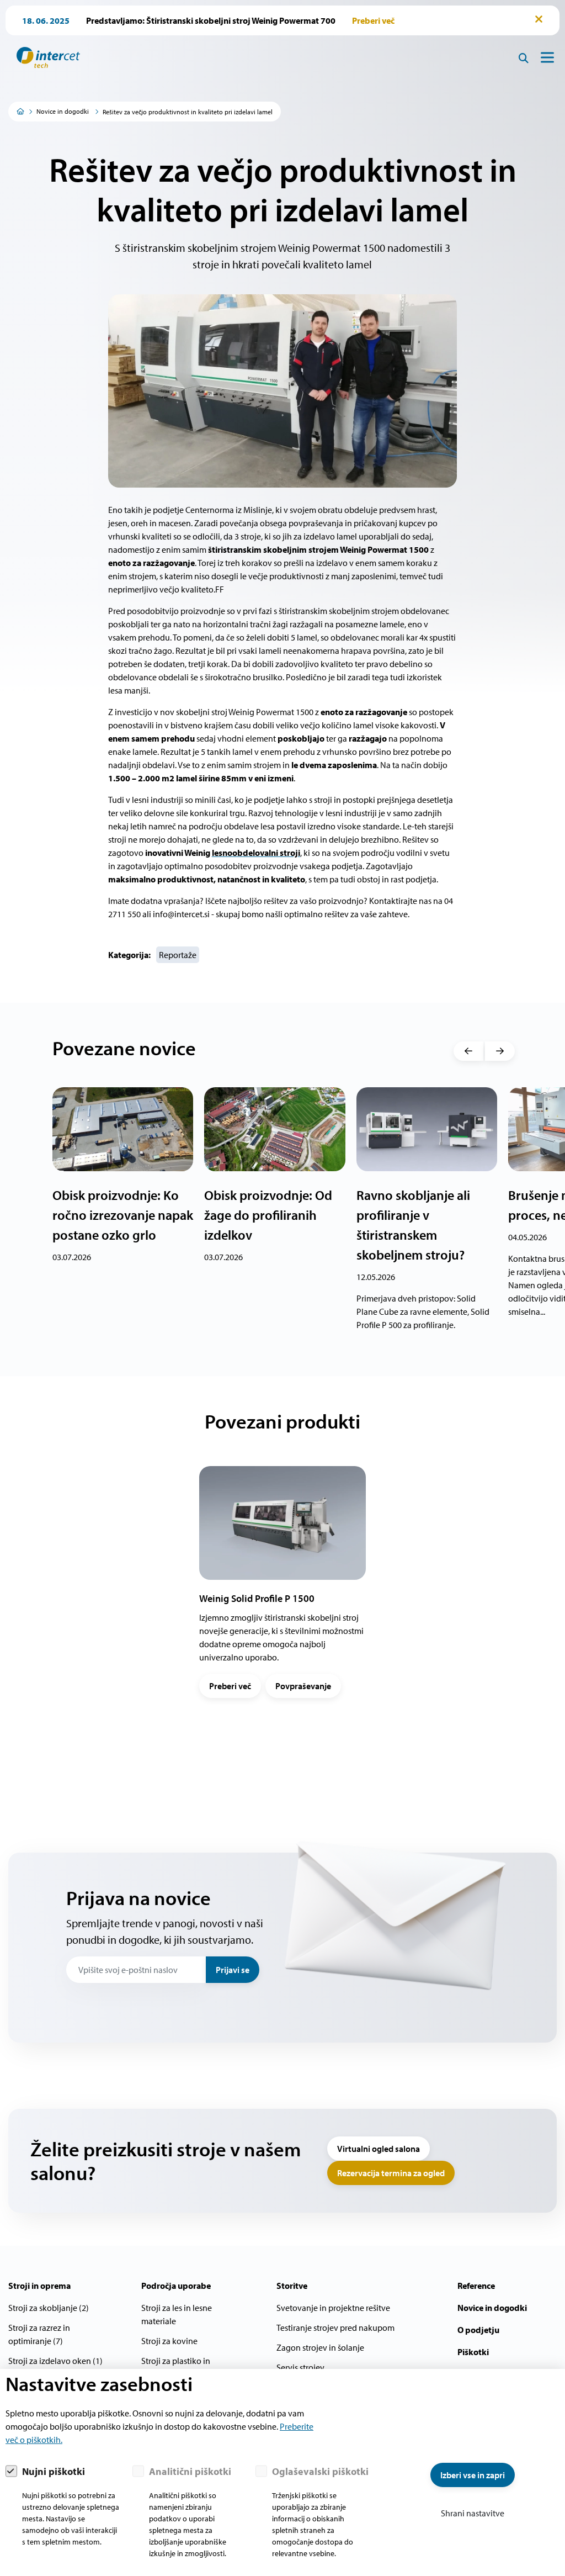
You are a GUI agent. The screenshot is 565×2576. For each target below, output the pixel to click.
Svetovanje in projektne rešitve (333, 2308)
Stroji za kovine (169, 2341)
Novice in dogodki (63, 111)
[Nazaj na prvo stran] (44, 57)
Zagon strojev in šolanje (320, 2347)
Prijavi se (233, 1970)
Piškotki (473, 2352)
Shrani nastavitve (473, 2513)
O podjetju (478, 2330)
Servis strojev (300, 2367)
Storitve (292, 2286)
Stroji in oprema (39, 2286)
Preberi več (230, 1686)
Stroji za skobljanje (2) (49, 2308)
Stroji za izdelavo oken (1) (55, 2361)
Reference (476, 2286)
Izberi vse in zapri (473, 2475)
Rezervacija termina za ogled (391, 2173)
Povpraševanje (303, 1686)
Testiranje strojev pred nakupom (335, 2328)
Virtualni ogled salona (379, 2149)
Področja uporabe (176, 2286)
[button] (468, 1051)
